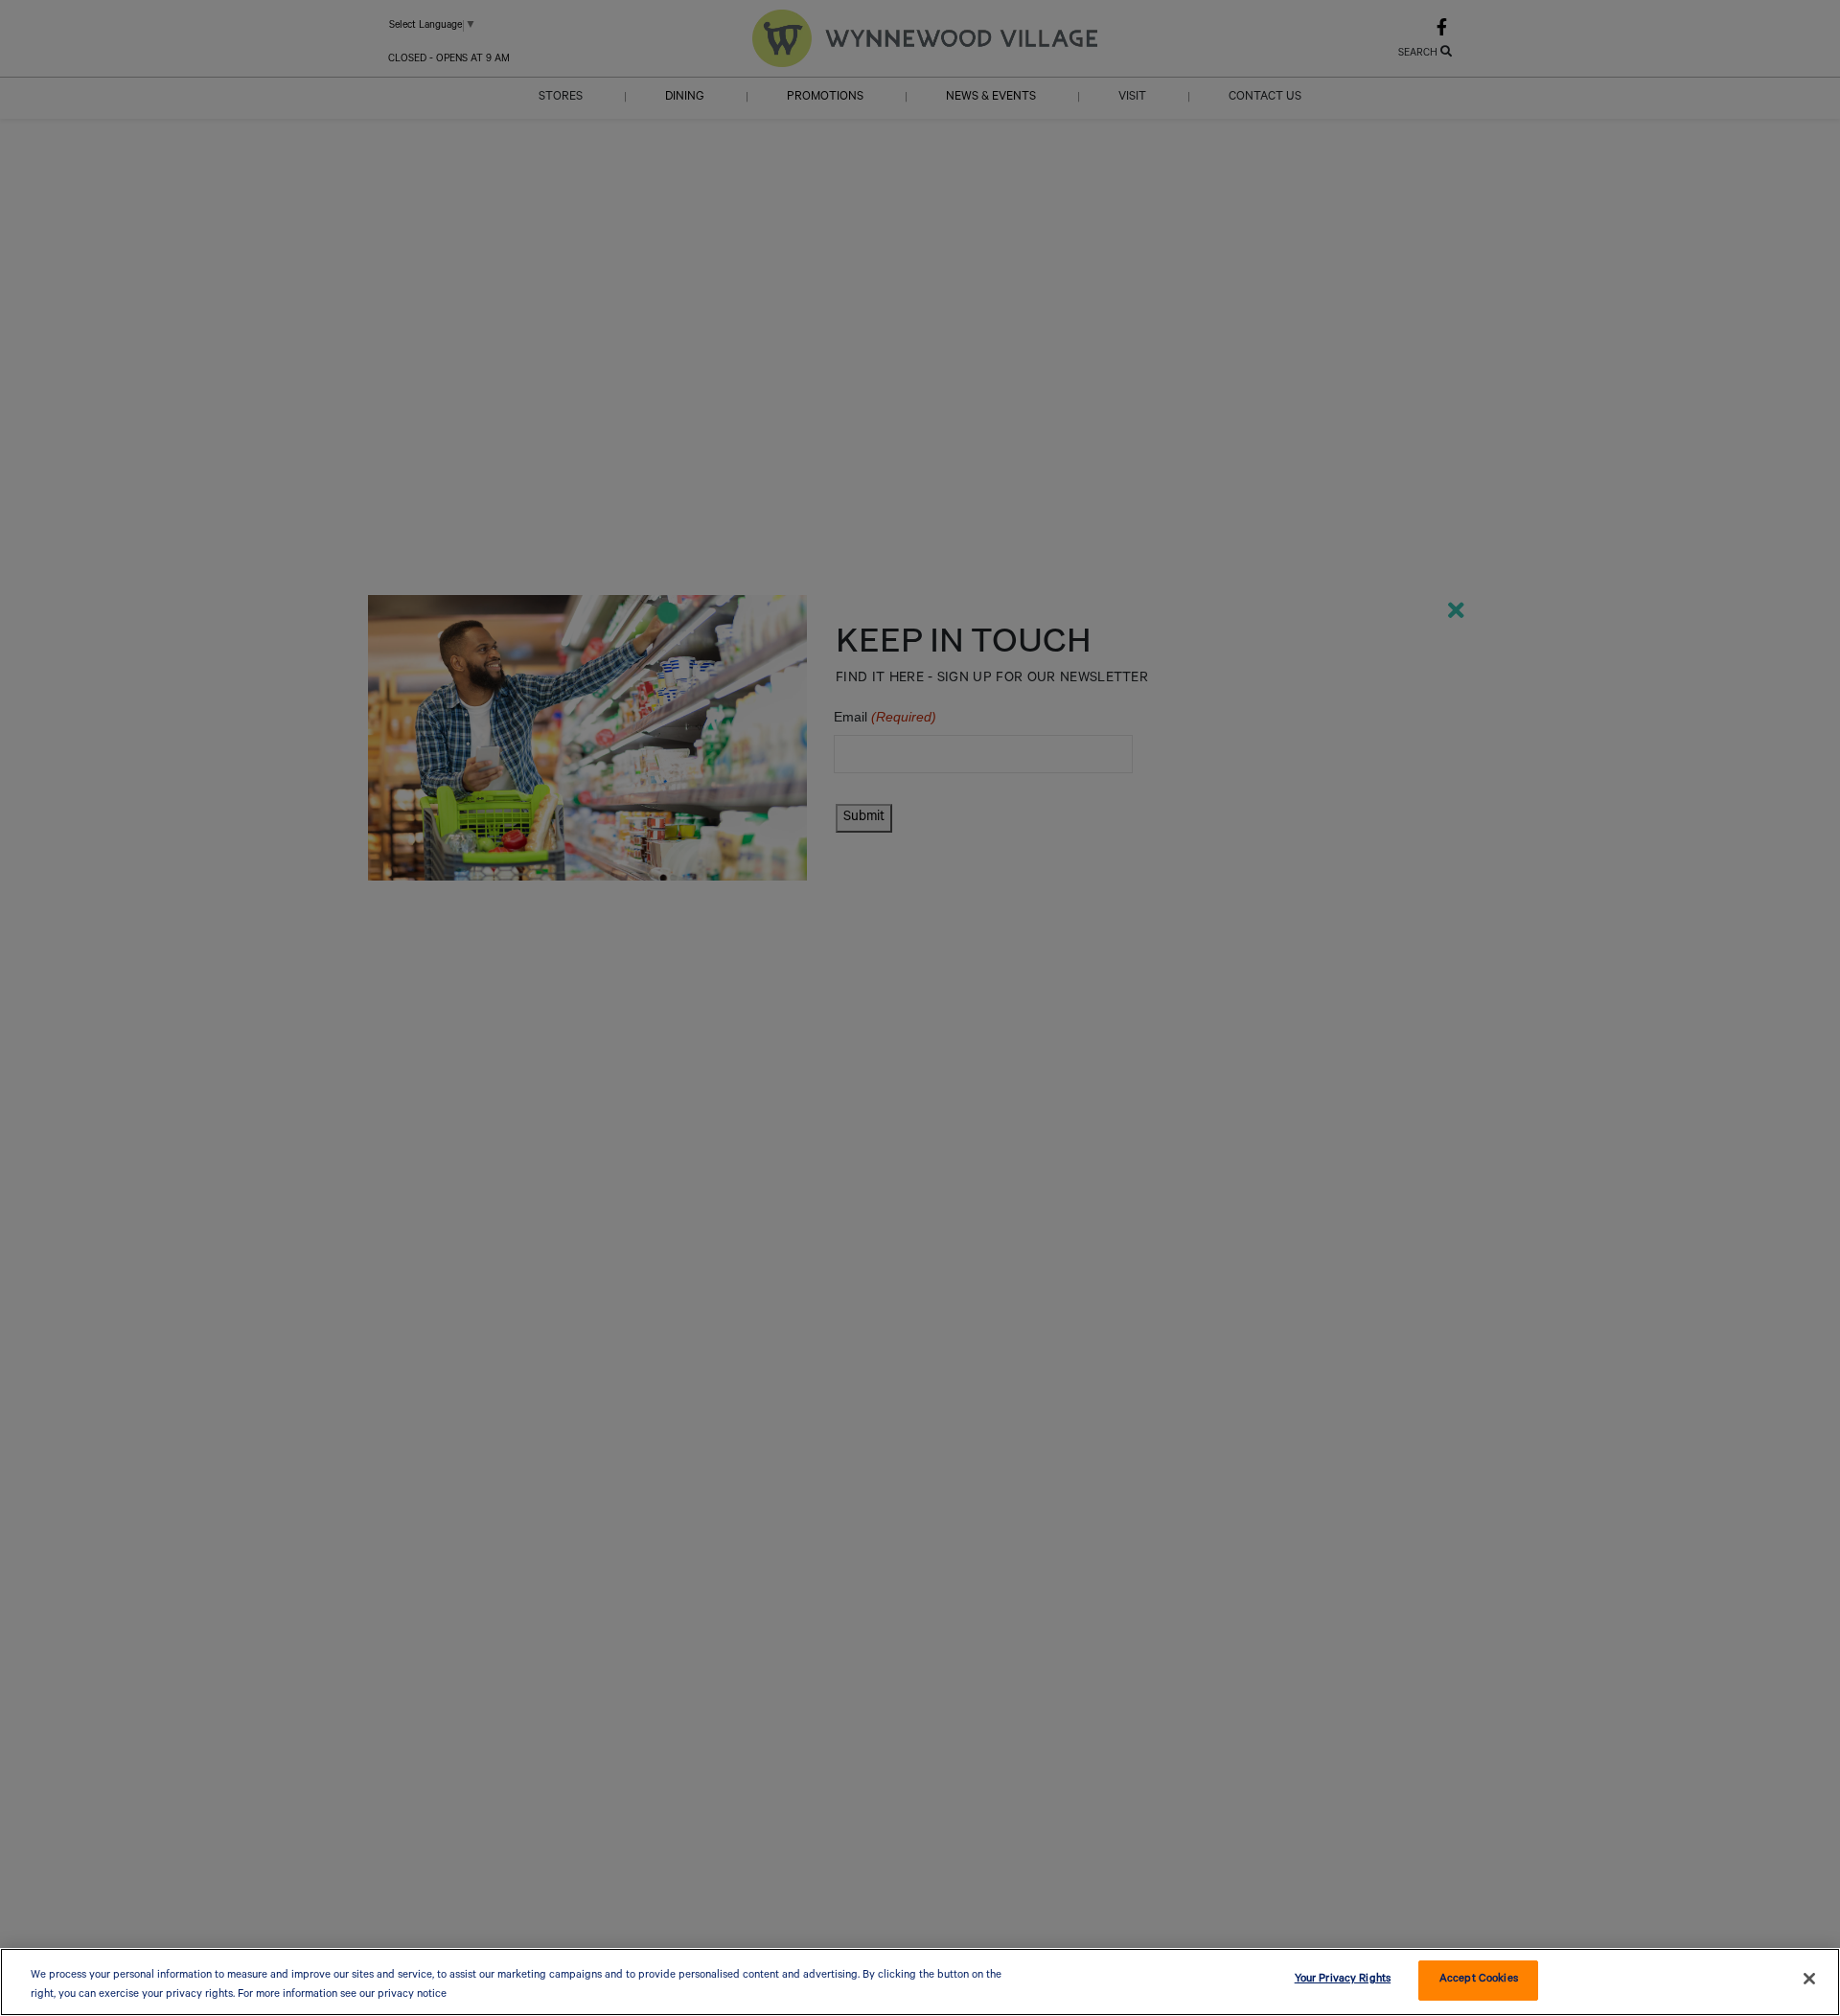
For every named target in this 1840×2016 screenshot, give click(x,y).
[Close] (1809, 1979)
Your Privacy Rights (1343, 1980)
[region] (920, 1982)
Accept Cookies (1479, 1980)
